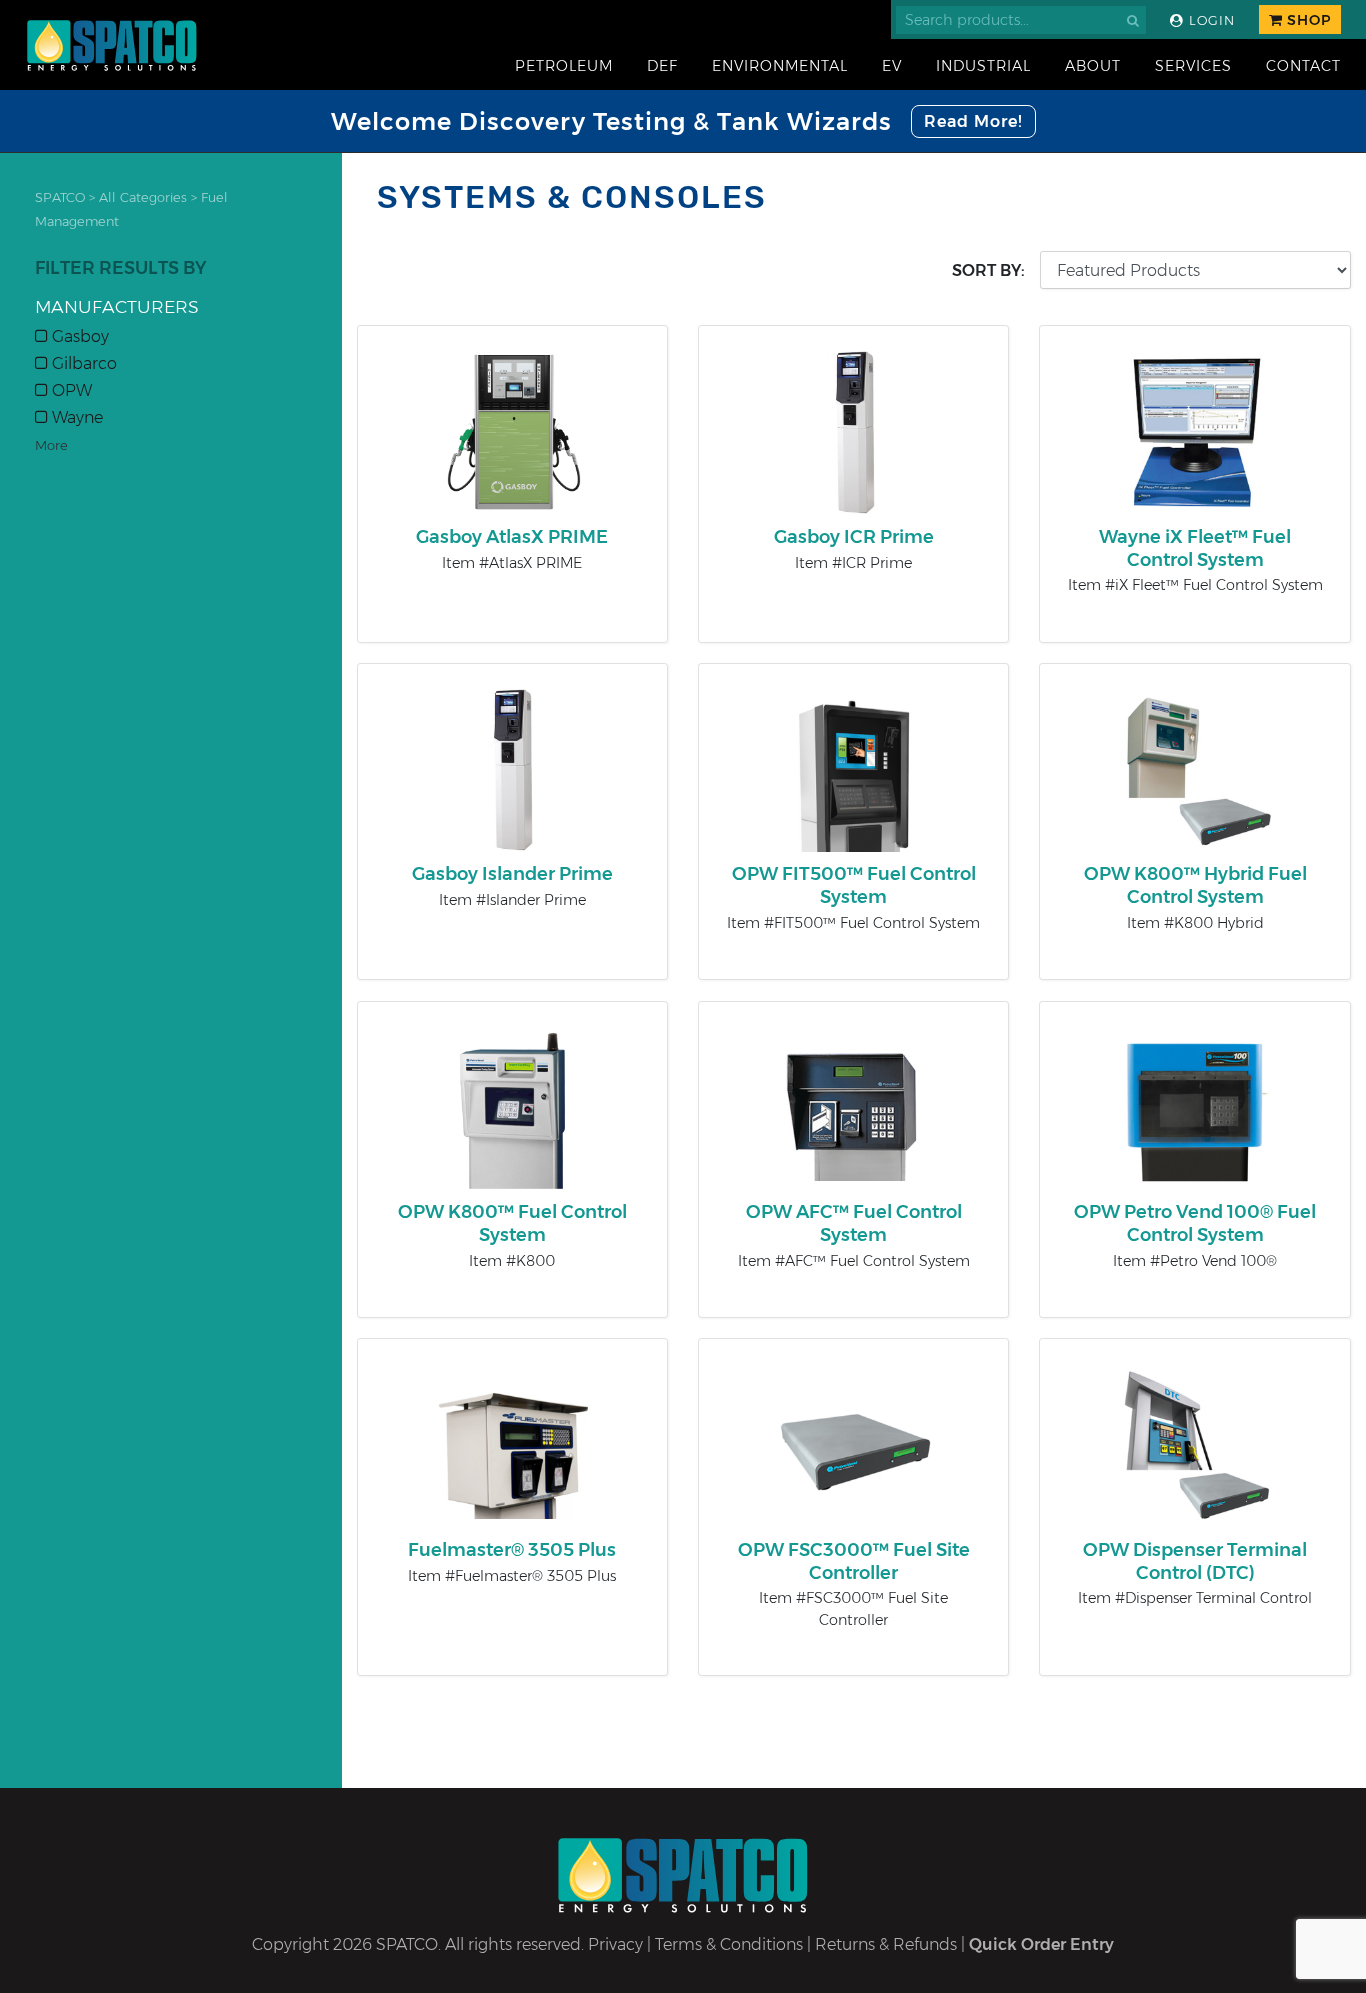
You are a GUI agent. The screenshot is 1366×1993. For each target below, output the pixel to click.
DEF (662, 66)
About (1093, 66)
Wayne (75, 417)
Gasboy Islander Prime (512, 874)
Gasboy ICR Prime (854, 537)
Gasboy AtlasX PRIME (512, 537)
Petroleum (564, 66)
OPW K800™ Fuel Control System (512, 1223)
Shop (1307, 20)
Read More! (973, 121)
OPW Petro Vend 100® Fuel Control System (1195, 1223)
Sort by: (988, 270)
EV (892, 66)
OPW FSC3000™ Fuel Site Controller (854, 1561)
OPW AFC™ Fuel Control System (854, 1223)
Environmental (780, 66)
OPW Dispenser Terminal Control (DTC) (1195, 1561)
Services (1193, 66)
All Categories (143, 197)
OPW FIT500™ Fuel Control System (854, 885)
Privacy (615, 1944)
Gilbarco (82, 363)
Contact (1303, 66)
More (51, 445)
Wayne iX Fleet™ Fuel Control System (1195, 548)
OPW (70, 390)
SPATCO (60, 197)
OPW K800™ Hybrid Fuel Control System (1195, 885)
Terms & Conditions (729, 1944)
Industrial (983, 66)
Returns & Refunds (886, 1944)
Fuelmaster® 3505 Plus (512, 1550)
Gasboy (78, 336)
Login (1209, 20)
